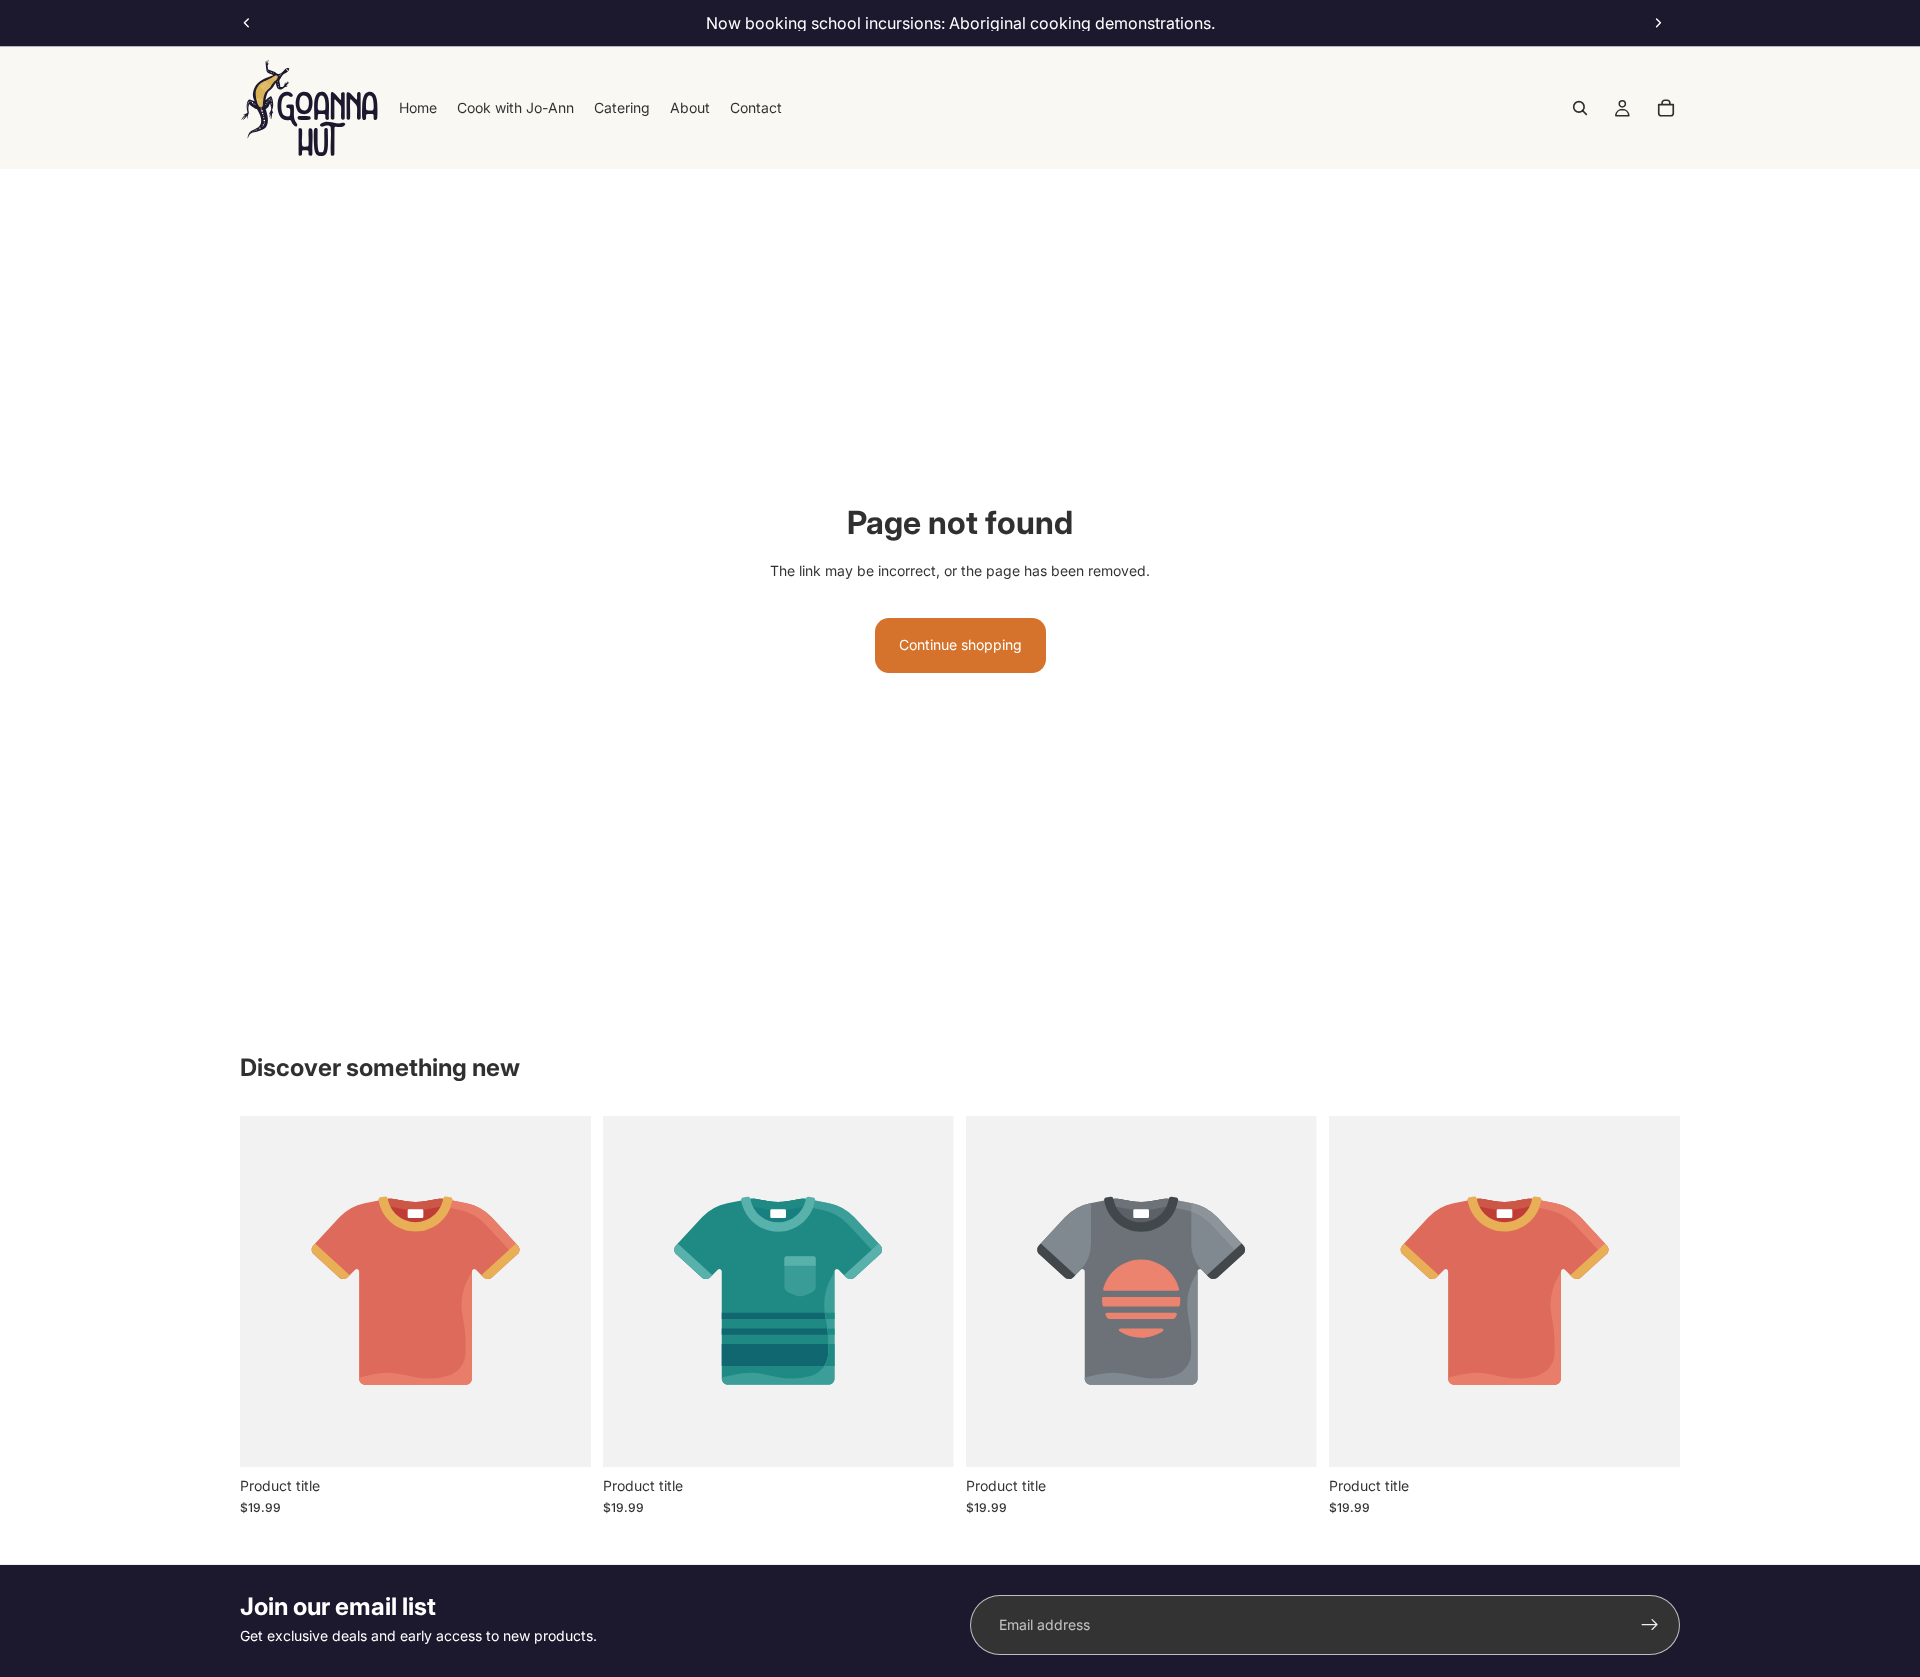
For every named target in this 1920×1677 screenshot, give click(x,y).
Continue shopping (960, 644)
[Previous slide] (247, 23)
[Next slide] (1658, 23)
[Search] (1580, 108)
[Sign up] (1650, 1625)
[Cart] (1666, 108)
